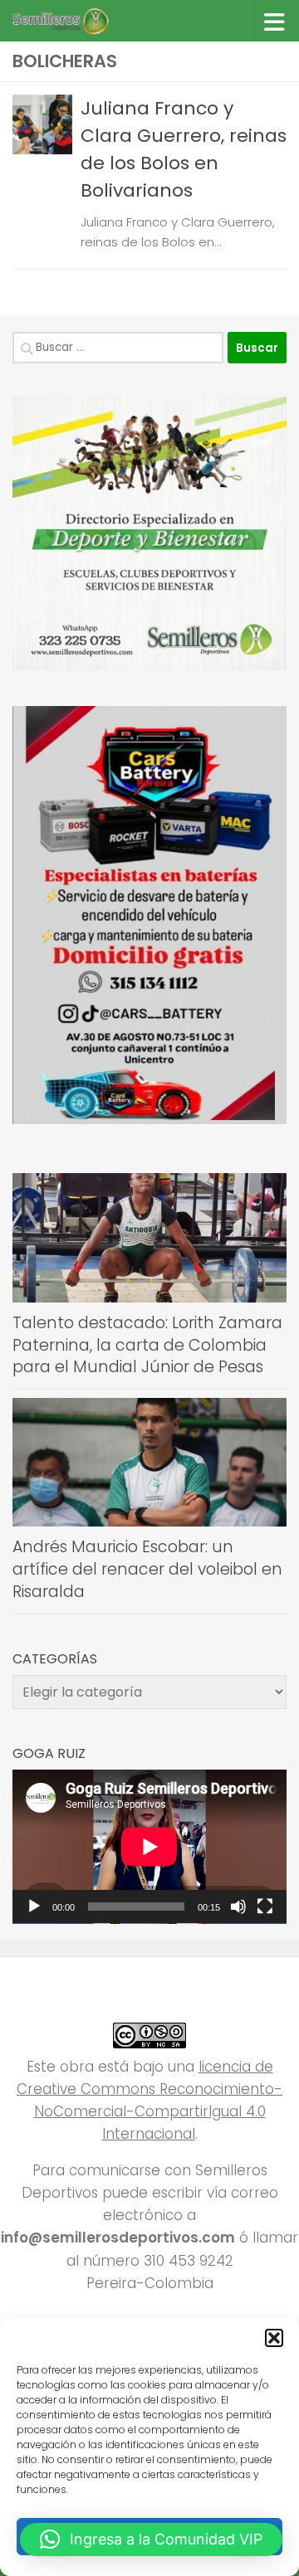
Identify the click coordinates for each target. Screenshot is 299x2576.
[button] (274, 2338)
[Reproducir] (34, 1906)
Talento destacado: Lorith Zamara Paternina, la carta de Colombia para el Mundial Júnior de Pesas (147, 1345)
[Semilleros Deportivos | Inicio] (76, 21)
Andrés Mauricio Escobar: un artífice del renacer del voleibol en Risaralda (147, 1569)
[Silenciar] (238, 1906)
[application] (149, 1847)
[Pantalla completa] (265, 1906)
